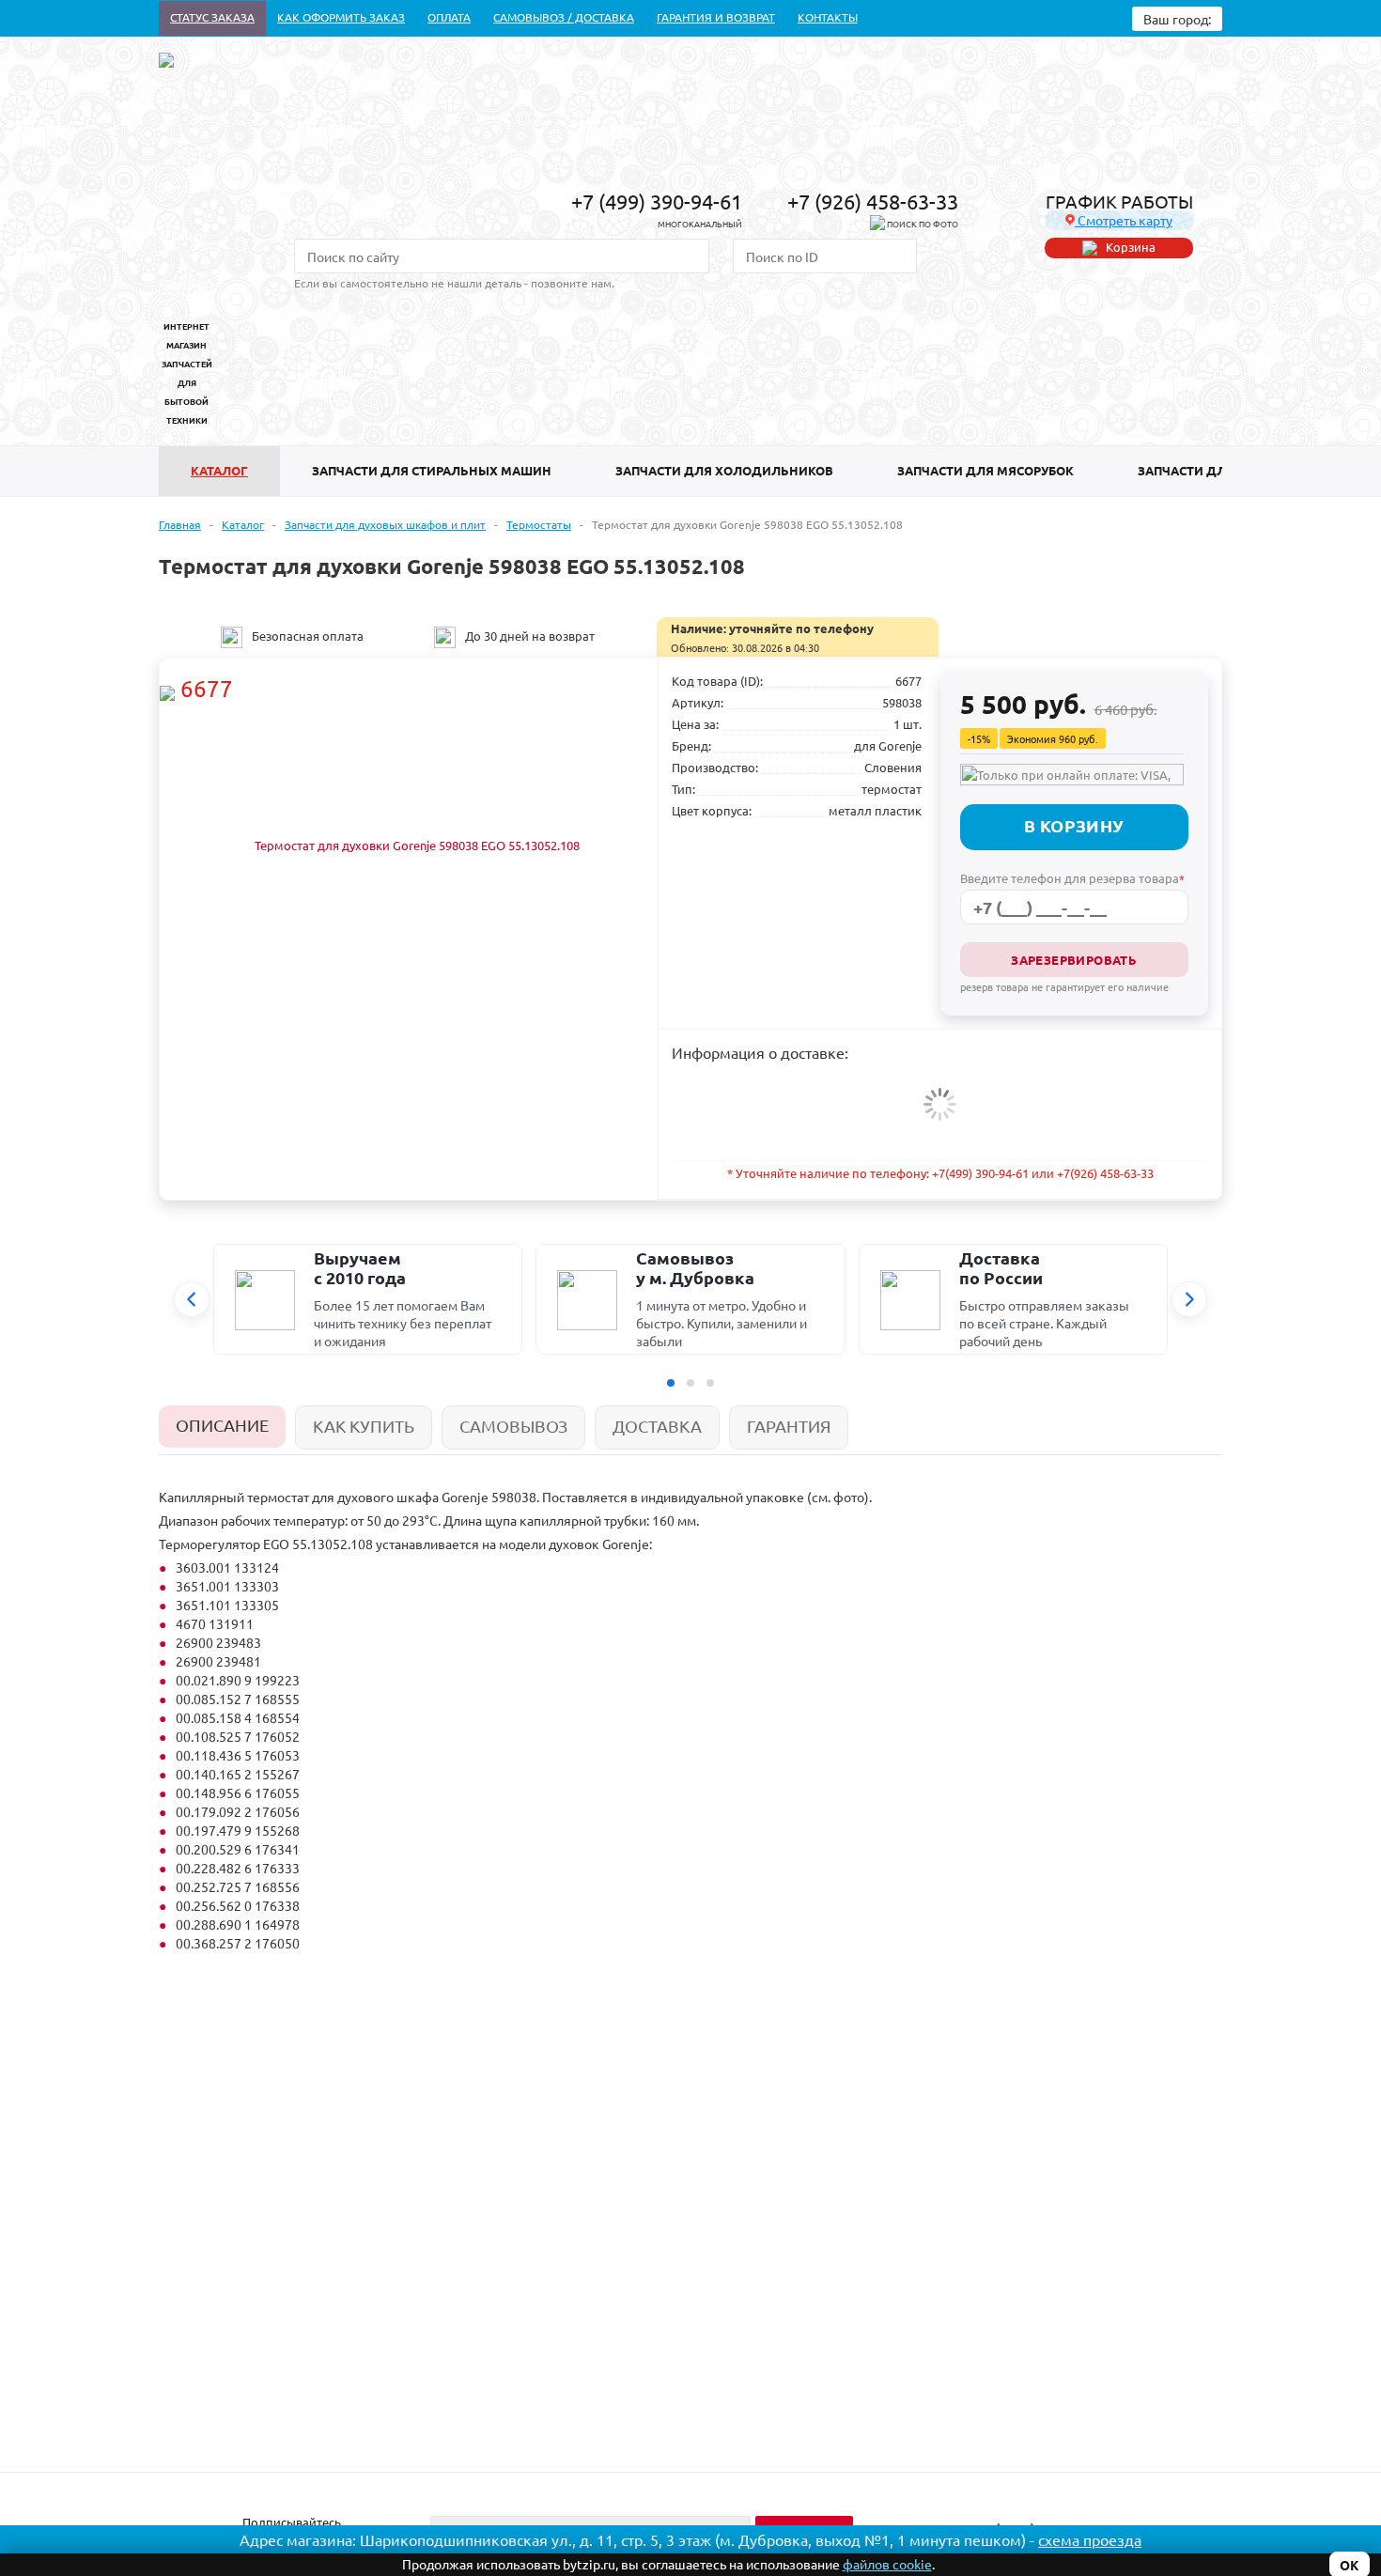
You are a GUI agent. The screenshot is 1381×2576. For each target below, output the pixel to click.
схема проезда (1090, 2539)
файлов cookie (887, 2564)
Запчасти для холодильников (724, 470)
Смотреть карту (1124, 220)
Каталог (219, 470)
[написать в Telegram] (877, 225)
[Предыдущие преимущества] (192, 1299)
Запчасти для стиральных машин (432, 470)
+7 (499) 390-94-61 (657, 201)
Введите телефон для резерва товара (1072, 878)
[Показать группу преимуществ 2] (690, 1383)
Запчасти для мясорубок (985, 470)
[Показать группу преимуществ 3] (710, 1383)
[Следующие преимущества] (1189, 1299)
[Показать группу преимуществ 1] (671, 1383)
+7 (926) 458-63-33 (873, 201)
